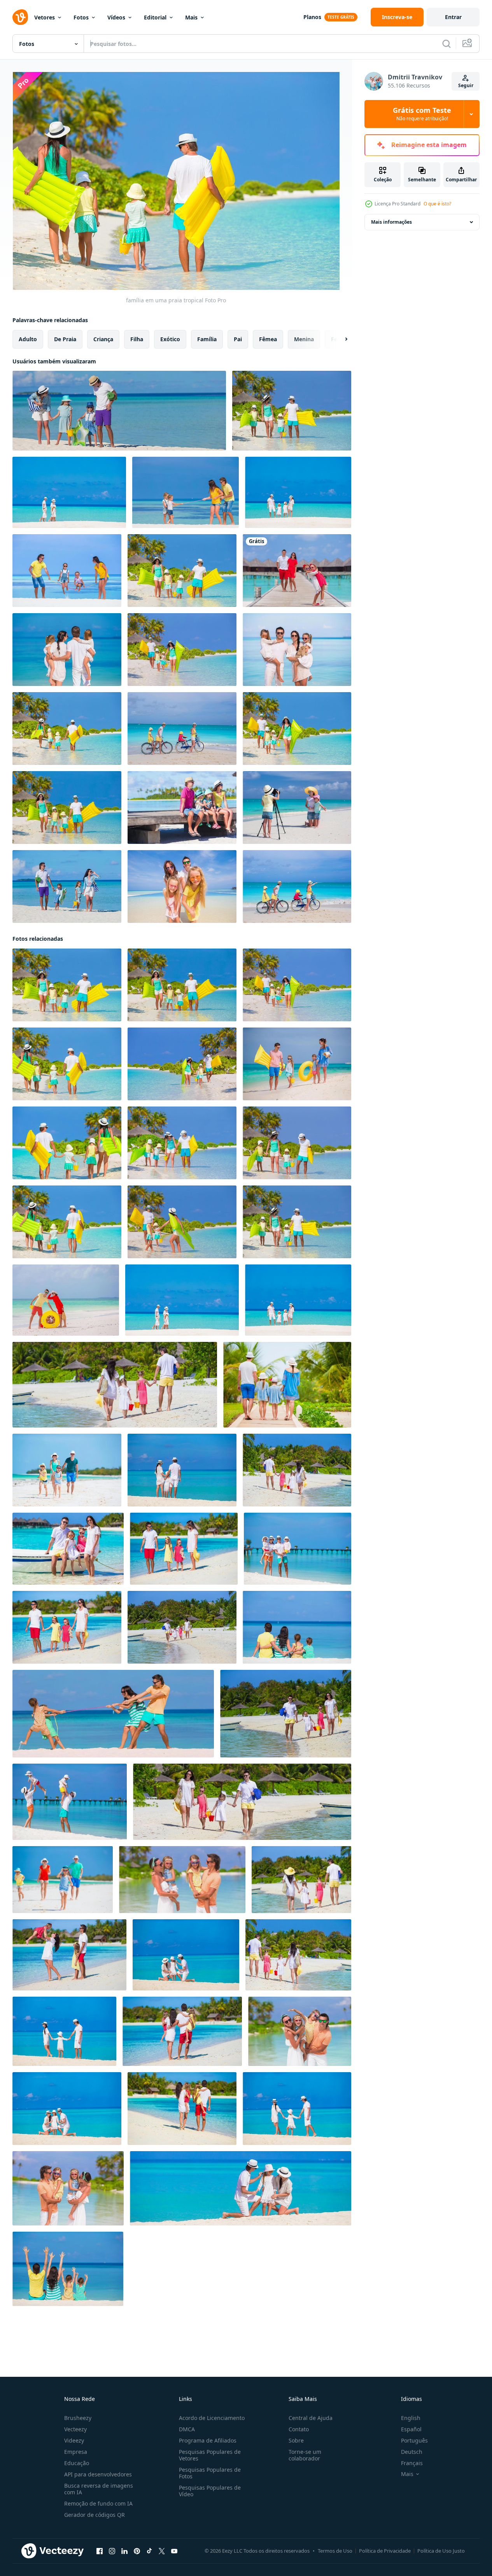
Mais (191, 17)
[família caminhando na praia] (69, 492)
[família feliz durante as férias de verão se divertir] (182, 1880)
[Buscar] (446, 44)
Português (414, 2440)
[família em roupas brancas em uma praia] (297, 650)
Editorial (155, 17)
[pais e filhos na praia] (67, 886)
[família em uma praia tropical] (298, 492)
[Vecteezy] (20, 17)
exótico (170, 339)
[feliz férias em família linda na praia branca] (184, 1549)
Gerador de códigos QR (95, 2515)
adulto (28, 339)
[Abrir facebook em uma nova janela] (100, 2551)
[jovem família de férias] (287, 1385)
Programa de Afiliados (208, 2440)
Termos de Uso (335, 2551)
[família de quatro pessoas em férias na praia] (297, 729)
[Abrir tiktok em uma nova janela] (149, 2551)
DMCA (187, 2429)
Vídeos (116, 17)
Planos (312, 17)
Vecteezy (75, 2429)
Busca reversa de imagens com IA (99, 2489)
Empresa (76, 2452)
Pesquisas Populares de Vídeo (210, 2491)
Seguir (466, 85)
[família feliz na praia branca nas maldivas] (64, 2031)
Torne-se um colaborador (305, 2455)
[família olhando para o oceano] (67, 650)
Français (412, 2463)
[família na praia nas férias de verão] (119, 411)
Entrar (453, 17)
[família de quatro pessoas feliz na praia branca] (113, 1714)
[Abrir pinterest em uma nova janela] (137, 2551)
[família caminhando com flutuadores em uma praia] (67, 729)
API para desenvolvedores (98, 2474)
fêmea (268, 339)
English (411, 2418)
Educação (77, 2463)
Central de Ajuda (311, 2418)
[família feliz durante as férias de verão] (182, 1627)
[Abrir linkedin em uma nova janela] (124, 2551)
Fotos (81, 17)
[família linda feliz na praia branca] (66, 1300)
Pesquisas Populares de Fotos (210, 2473)
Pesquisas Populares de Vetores (210, 2455)
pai (238, 339)
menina (304, 339)
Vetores (45, 17)
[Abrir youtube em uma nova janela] (174, 2551)
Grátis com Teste (422, 114)
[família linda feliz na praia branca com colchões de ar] (182, 1064)
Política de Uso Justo (441, 2551)
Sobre (296, 2440)
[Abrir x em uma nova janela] (162, 2551)
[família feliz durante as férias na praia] (70, 1802)
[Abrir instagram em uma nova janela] (112, 2551)
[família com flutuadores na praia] (182, 571)
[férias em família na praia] (68, 2269)
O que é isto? (437, 204)
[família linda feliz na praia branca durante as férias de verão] (298, 1549)
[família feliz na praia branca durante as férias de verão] (298, 1955)
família (207, 339)
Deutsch (412, 2452)
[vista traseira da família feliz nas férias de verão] (115, 1385)
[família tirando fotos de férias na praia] (297, 808)
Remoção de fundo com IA (98, 2503)
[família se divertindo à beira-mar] (182, 650)
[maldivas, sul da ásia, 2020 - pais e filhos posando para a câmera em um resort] (297, 571)
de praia (65, 339)
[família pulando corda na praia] (67, 571)
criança (103, 339)
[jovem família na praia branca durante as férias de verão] (182, 1470)
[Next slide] (340, 339)
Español (411, 2429)
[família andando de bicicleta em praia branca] (182, 729)
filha (137, 339)
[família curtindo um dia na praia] (292, 411)
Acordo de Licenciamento (212, 2418)
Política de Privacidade (385, 2551)
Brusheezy (78, 2418)
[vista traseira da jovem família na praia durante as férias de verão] (297, 1470)
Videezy (74, 2440)
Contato (299, 2429)
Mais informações (391, 222)
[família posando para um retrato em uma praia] (182, 886)
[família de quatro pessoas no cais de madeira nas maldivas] (182, 808)
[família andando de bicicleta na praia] (297, 886)
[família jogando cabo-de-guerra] (186, 492)
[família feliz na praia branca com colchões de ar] (182, 1143)
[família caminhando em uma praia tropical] (67, 808)
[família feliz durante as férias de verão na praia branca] (286, 1714)
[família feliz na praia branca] (186, 1955)
